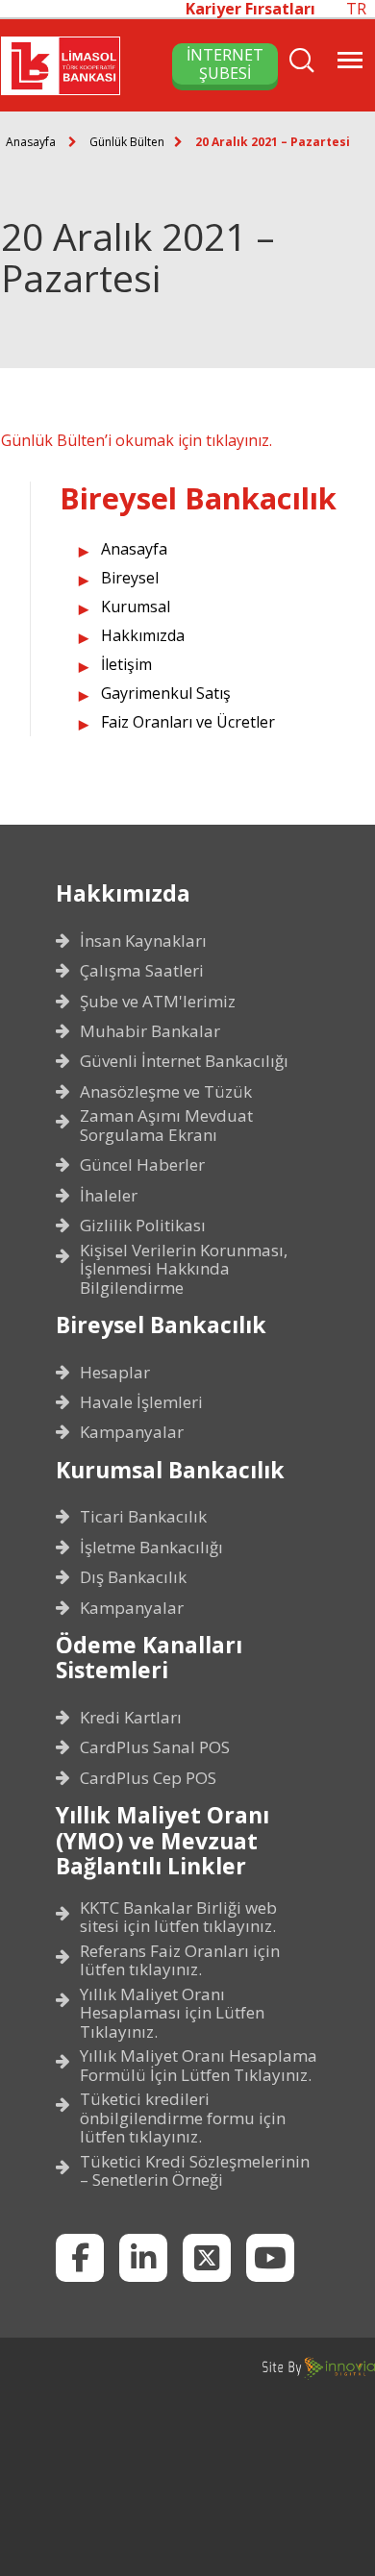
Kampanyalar (132, 1432)
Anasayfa (31, 142)
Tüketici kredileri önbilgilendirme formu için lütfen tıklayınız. (183, 2118)
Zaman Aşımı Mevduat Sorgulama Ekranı (166, 1125)
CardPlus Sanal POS (155, 1747)
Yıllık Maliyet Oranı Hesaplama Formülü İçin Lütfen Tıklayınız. (199, 2065)
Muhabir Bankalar (150, 1031)
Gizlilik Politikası (143, 1226)
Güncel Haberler (142, 1165)
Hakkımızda (143, 635)
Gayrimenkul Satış (166, 693)
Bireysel (130, 578)
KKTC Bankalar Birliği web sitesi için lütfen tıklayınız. (178, 1917)
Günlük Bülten (127, 142)
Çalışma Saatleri (142, 971)
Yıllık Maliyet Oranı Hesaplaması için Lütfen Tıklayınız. (172, 2013)
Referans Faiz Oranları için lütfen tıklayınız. (180, 1960)
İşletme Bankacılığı (151, 1548)
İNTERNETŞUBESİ (225, 63)
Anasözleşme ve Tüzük (166, 1092)
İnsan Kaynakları (143, 941)
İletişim (126, 664)
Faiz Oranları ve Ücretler (188, 722)
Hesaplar (115, 1373)
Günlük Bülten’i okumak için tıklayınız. (137, 440)
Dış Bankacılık (133, 1577)
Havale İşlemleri (141, 1402)
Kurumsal (136, 607)
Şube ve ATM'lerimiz (158, 1002)
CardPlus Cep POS (148, 1778)
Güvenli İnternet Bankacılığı (184, 1061)
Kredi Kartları (131, 1718)
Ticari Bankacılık (143, 1517)
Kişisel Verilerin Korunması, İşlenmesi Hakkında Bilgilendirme (184, 1269)
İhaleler (109, 1196)
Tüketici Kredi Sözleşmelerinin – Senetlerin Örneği (195, 2171)
